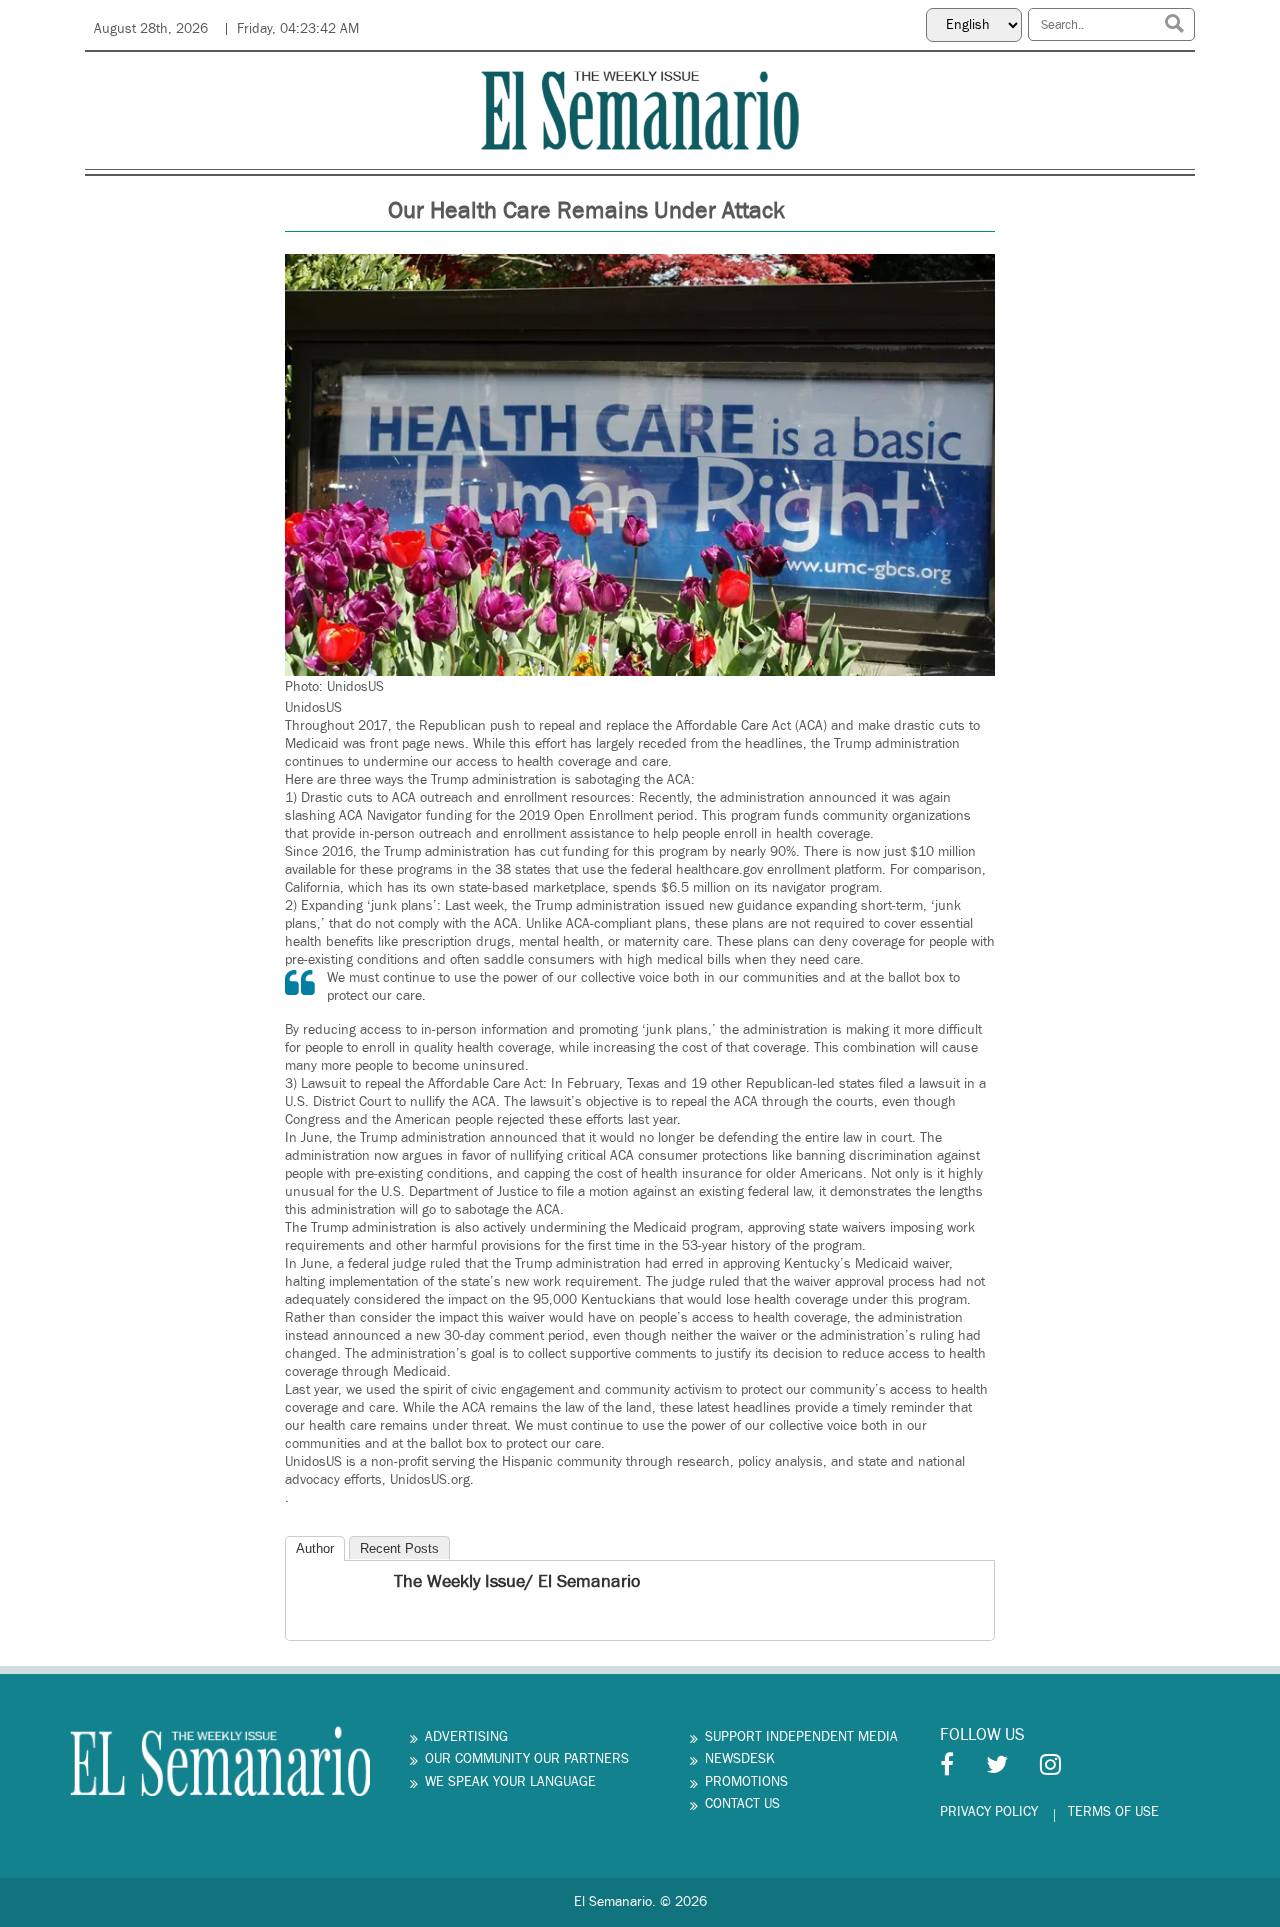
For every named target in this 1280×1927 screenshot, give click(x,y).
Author (315, 1548)
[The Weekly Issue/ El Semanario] (303, 1584)
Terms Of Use (1113, 1812)
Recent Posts (399, 1548)
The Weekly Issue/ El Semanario (517, 1581)
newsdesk (740, 1759)
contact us (742, 1804)
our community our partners (527, 1759)
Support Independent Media (801, 1737)
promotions (746, 1782)
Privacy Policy (989, 1812)
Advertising (466, 1737)
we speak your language (510, 1782)
